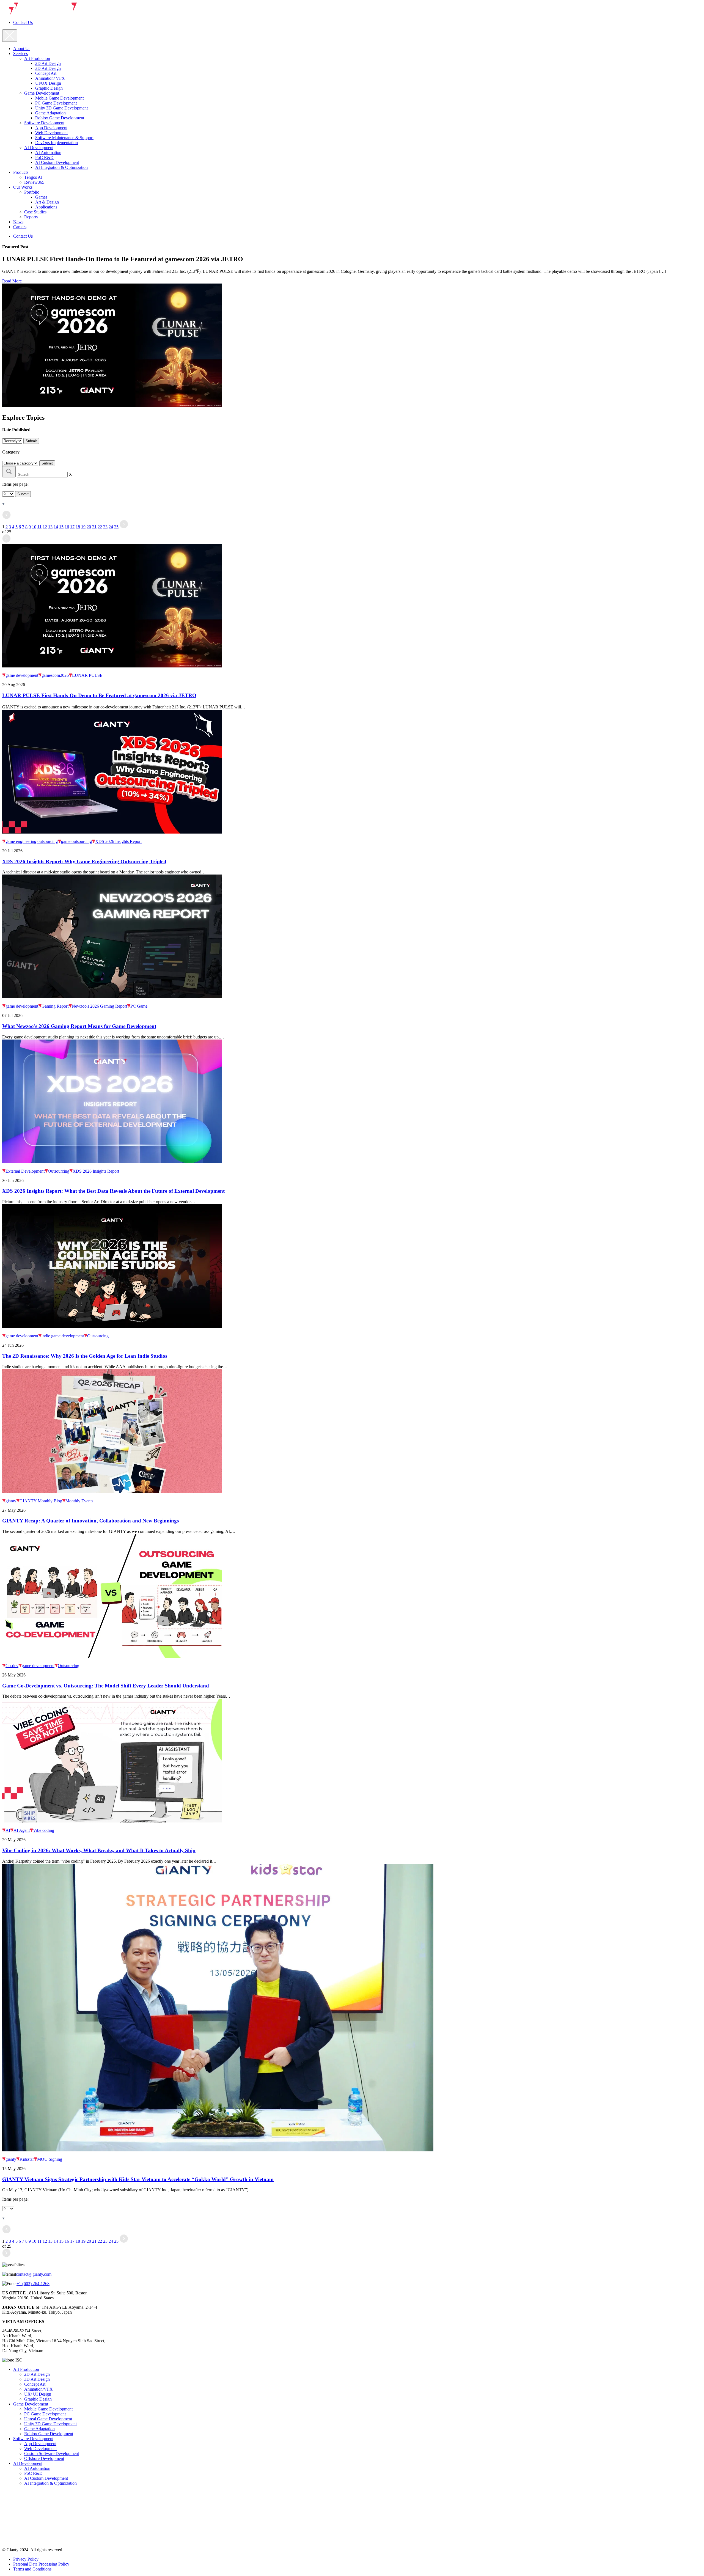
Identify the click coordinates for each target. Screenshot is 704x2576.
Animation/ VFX (50, 78)
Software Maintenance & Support (64, 138)
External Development (25, 1171)
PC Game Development (56, 103)
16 (67, 527)
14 (56, 527)
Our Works (23, 187)
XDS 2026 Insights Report (118, 841)
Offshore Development (44, 2458)
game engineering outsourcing (32, 841)
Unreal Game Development (48, 2419)
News (18, 222)
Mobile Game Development (59, 98)
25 (116, 527)
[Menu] (10, 36)
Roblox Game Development (60, 118)
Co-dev (12, 1666)
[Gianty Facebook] (8, 2501)
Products (21, 172)
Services (20, 53)
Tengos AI (33, 177)
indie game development (63, 1336)
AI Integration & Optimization (61, 167)
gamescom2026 (55, 675)
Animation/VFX (38, 2389)
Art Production (37, 58)
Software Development (44, 123)
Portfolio (32, 192)
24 (111, 527)
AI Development (39, 148)
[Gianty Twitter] (8, 2527)
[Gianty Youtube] (8, 2540)
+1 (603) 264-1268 (33, 2284)
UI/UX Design (48, 83)
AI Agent (22, 1830)
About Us (22, 49)
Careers (20, 227)
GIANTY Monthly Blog (41, 1501)
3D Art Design (48, 68)
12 (45, 527)
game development (22, 675)
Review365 (34, 182)
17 (72, 527)
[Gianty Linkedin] (8, 2514)
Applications (46, 207)
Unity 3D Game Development (61, 108)
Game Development (42, 93)
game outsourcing (76, 841)
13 (50, 527)
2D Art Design (48, 63)
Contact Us (23, 22)
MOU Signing (50, 2159)
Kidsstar (27, 2159)
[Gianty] (40, 13)
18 (78, 527)
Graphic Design (49, 88)
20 (89, 527)
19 (83, 527)
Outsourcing (59, 1171)
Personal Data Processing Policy (41, 2564)
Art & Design (47, 202)
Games (41, 197)
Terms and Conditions (32, 2569)
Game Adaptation (50, 113)
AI (8, 1830)
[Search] (9, 472)
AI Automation (48, 152)
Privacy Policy (26, 2559)
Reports (31, 217)
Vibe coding (44, 1830)
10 (34, 527)
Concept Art (46, 73)
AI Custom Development (57, 162)
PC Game (139, 1006)
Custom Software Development (52, 2453)
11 (39, 527)
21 (94, 527)
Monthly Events (79, 1501)
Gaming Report (55, 1006)
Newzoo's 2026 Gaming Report (99, 1006)
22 (100, 527)
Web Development (51, 133)
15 (61, 527)
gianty (11, 1501)
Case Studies (35, 212)
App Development (51, 128)
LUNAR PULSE (87, 675)
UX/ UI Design (38, 2394)
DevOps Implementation (57, 143)
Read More (12, 281)
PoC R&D (44, 157)
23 (105, 527)
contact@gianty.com (34, 2274)
